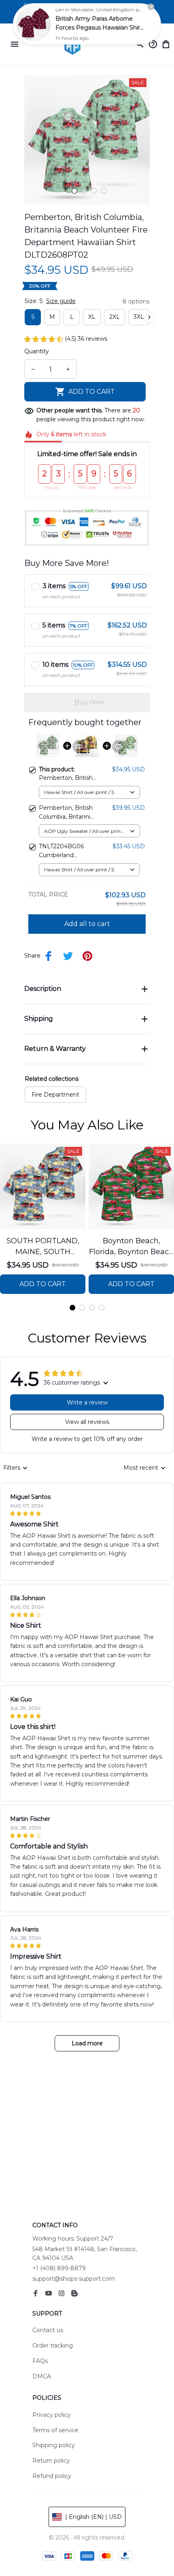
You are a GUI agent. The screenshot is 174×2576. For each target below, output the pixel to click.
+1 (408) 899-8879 (59, 2268)
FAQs (40, 2361)
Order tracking (53, 2346)
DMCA (42, 2376)
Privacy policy (52, 2415)
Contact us (48, 2330)
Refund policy (52, 2476)
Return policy (51, 2461)
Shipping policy (54, 2445)
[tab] (74, 191)
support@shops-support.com (74, 2279)
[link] (34, 24)
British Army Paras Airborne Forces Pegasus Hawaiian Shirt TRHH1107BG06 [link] (99, 28)
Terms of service (55, 2430)
